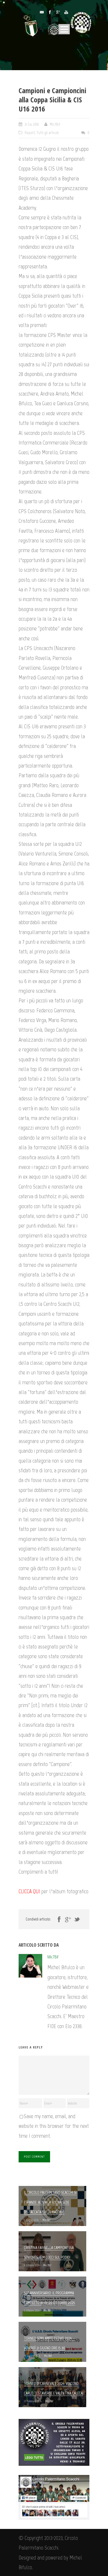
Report (30, 133)
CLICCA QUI (29, 1891)
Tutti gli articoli (48, 133)
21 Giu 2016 (32, 124)
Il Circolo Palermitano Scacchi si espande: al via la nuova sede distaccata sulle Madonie (50, 2202)
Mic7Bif (55, 124)
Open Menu (64, 29)
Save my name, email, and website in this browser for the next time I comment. (54, 2126)
